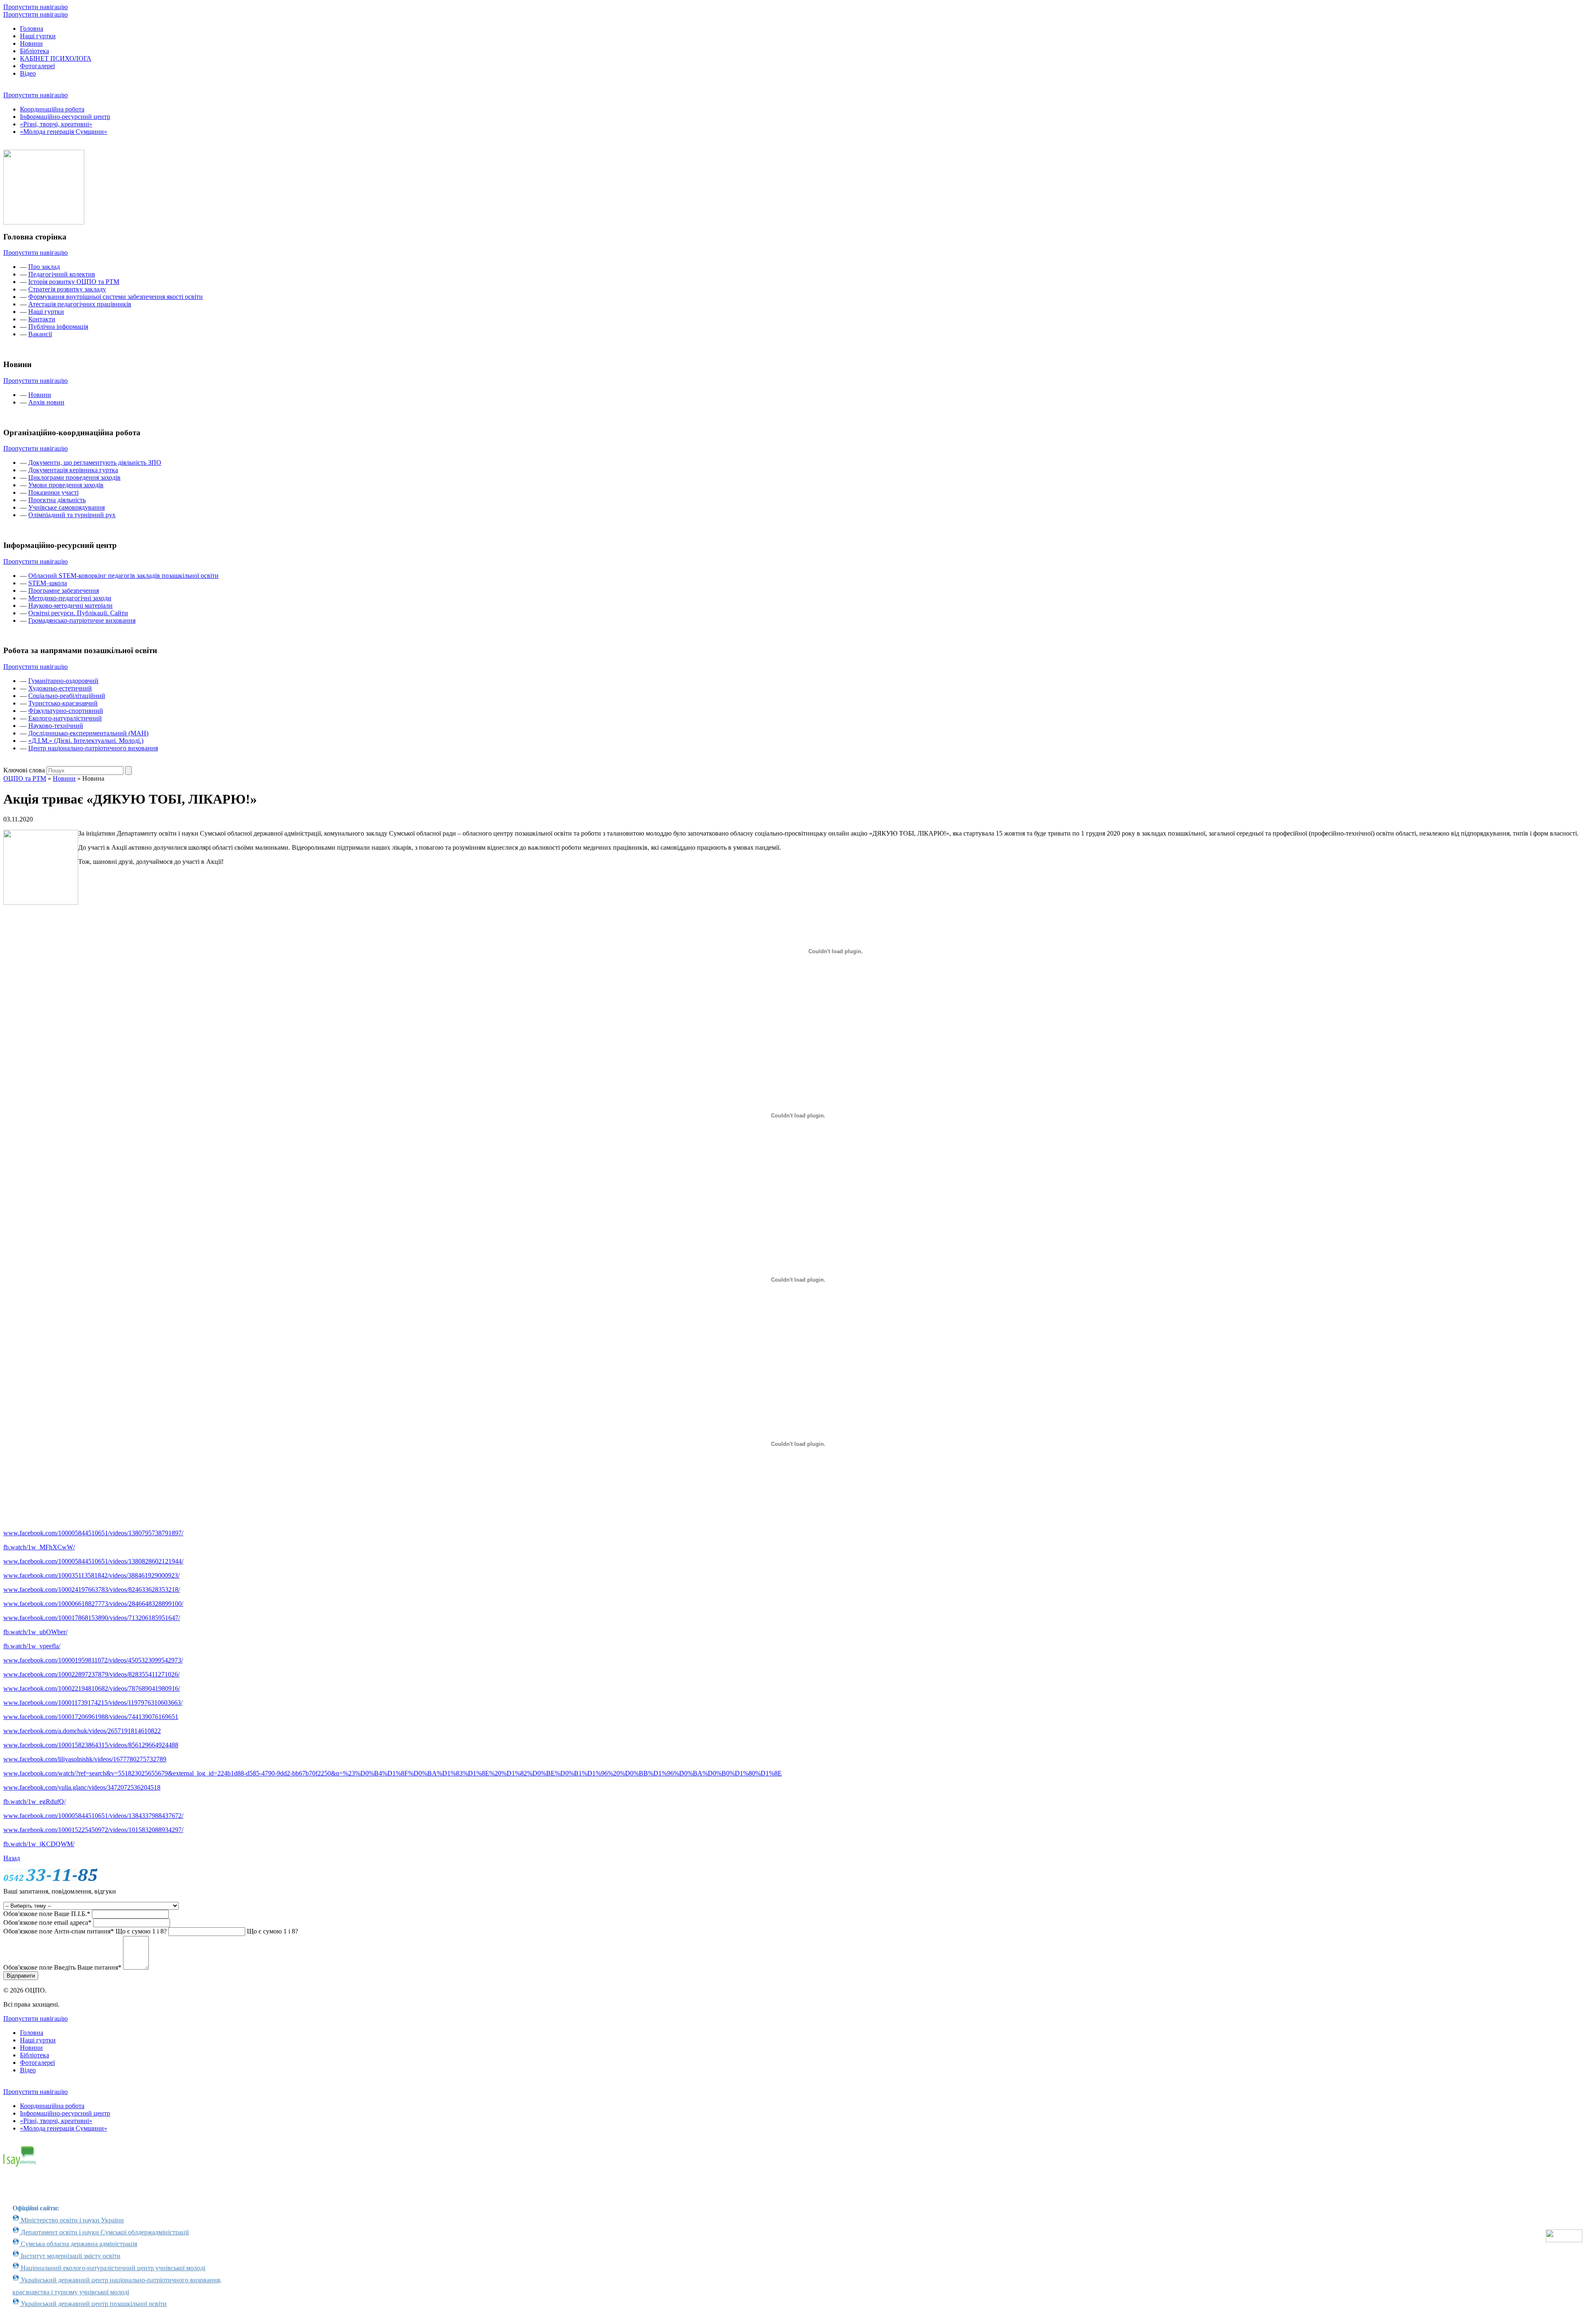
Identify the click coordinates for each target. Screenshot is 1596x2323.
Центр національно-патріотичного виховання (93, 748)
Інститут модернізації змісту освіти (70, 2256)
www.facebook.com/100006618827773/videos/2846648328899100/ (93, 1604)
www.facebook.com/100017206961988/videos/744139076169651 (91, 1717)
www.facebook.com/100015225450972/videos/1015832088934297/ (93, 1830)
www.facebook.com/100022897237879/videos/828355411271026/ (91, 1674)
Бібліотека (34, 51)
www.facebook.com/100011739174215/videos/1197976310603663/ (93, 1703)
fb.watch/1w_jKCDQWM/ (39, 1844)
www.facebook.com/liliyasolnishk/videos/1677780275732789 (85, 1759)
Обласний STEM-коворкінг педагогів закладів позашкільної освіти (123, 576)
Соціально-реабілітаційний (67, 696)
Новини (31, 43)
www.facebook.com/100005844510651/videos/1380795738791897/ (93, 1533)
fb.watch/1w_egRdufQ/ (34, 1801)
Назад (12, 1858)
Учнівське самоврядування (66, 507)
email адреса (47, 1922)
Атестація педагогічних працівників (80, 304)
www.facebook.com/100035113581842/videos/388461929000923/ (91, 1575)
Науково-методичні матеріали (70, 605)
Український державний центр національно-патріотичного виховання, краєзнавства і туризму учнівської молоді (117, 2286)
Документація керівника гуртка (73, 470)
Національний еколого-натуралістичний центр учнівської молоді (112, 2268)
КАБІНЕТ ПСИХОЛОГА (56, 58)
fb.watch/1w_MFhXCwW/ (39, 1547)
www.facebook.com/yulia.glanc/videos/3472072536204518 (82, 1787)
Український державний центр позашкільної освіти (93, 2304)
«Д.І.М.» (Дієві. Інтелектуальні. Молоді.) (86, 741)
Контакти (42, 319)
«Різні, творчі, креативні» (56, 124)
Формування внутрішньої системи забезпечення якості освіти (116, 297)
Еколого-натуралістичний (65, 718)
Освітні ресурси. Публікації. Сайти (78, 613)
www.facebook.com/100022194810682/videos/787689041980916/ (92, 1688)
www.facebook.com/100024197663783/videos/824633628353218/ (92, 1589)
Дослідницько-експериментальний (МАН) (88, 733)
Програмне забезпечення (64, 591)
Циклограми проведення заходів (74, 477)
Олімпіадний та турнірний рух (72, 515)
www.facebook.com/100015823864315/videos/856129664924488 (91, 1745)
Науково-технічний (56, 726)
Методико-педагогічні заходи (70, 598)
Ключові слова (24, 770)
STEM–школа (48, 583)
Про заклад (44, 267)
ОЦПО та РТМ (25, 778)
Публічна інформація (58, 327)
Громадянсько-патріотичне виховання (82, 620)
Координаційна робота (52, 109)
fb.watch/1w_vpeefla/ (32, 1646)
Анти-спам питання (85, 1931)
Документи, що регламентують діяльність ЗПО (95, 462)
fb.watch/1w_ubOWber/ (35, 1632)
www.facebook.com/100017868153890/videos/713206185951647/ (92, 1618)
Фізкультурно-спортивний (66, 711)
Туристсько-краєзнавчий (63, 703)
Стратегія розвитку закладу (67, 289)
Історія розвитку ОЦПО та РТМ (74, 282)
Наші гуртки (38, 36)
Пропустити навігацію (36, 7)
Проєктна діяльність (57, 500)
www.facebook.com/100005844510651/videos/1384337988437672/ (93, 1816)
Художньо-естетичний (60, 688)
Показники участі (53, 492)
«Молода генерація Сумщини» (64, 132)
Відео (28, 73)
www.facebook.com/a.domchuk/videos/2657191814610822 (82, 1731)
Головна (32, 28)
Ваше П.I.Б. (47, 1914)
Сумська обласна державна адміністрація (78, 2244)
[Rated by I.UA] (1564, 2240)
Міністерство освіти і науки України (71, 2220)
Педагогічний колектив (62, 274)
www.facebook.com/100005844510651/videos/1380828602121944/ (93, 1561)
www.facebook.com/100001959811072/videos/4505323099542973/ (93, 1660)
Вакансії (40, 334)
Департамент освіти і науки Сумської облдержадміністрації (104, 2232)
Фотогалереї (37, 66)
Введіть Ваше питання (62, 1967)
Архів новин (46, 402)
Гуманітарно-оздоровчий (63, 681)
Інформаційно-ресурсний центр (65, 117)
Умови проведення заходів (66, 485)
